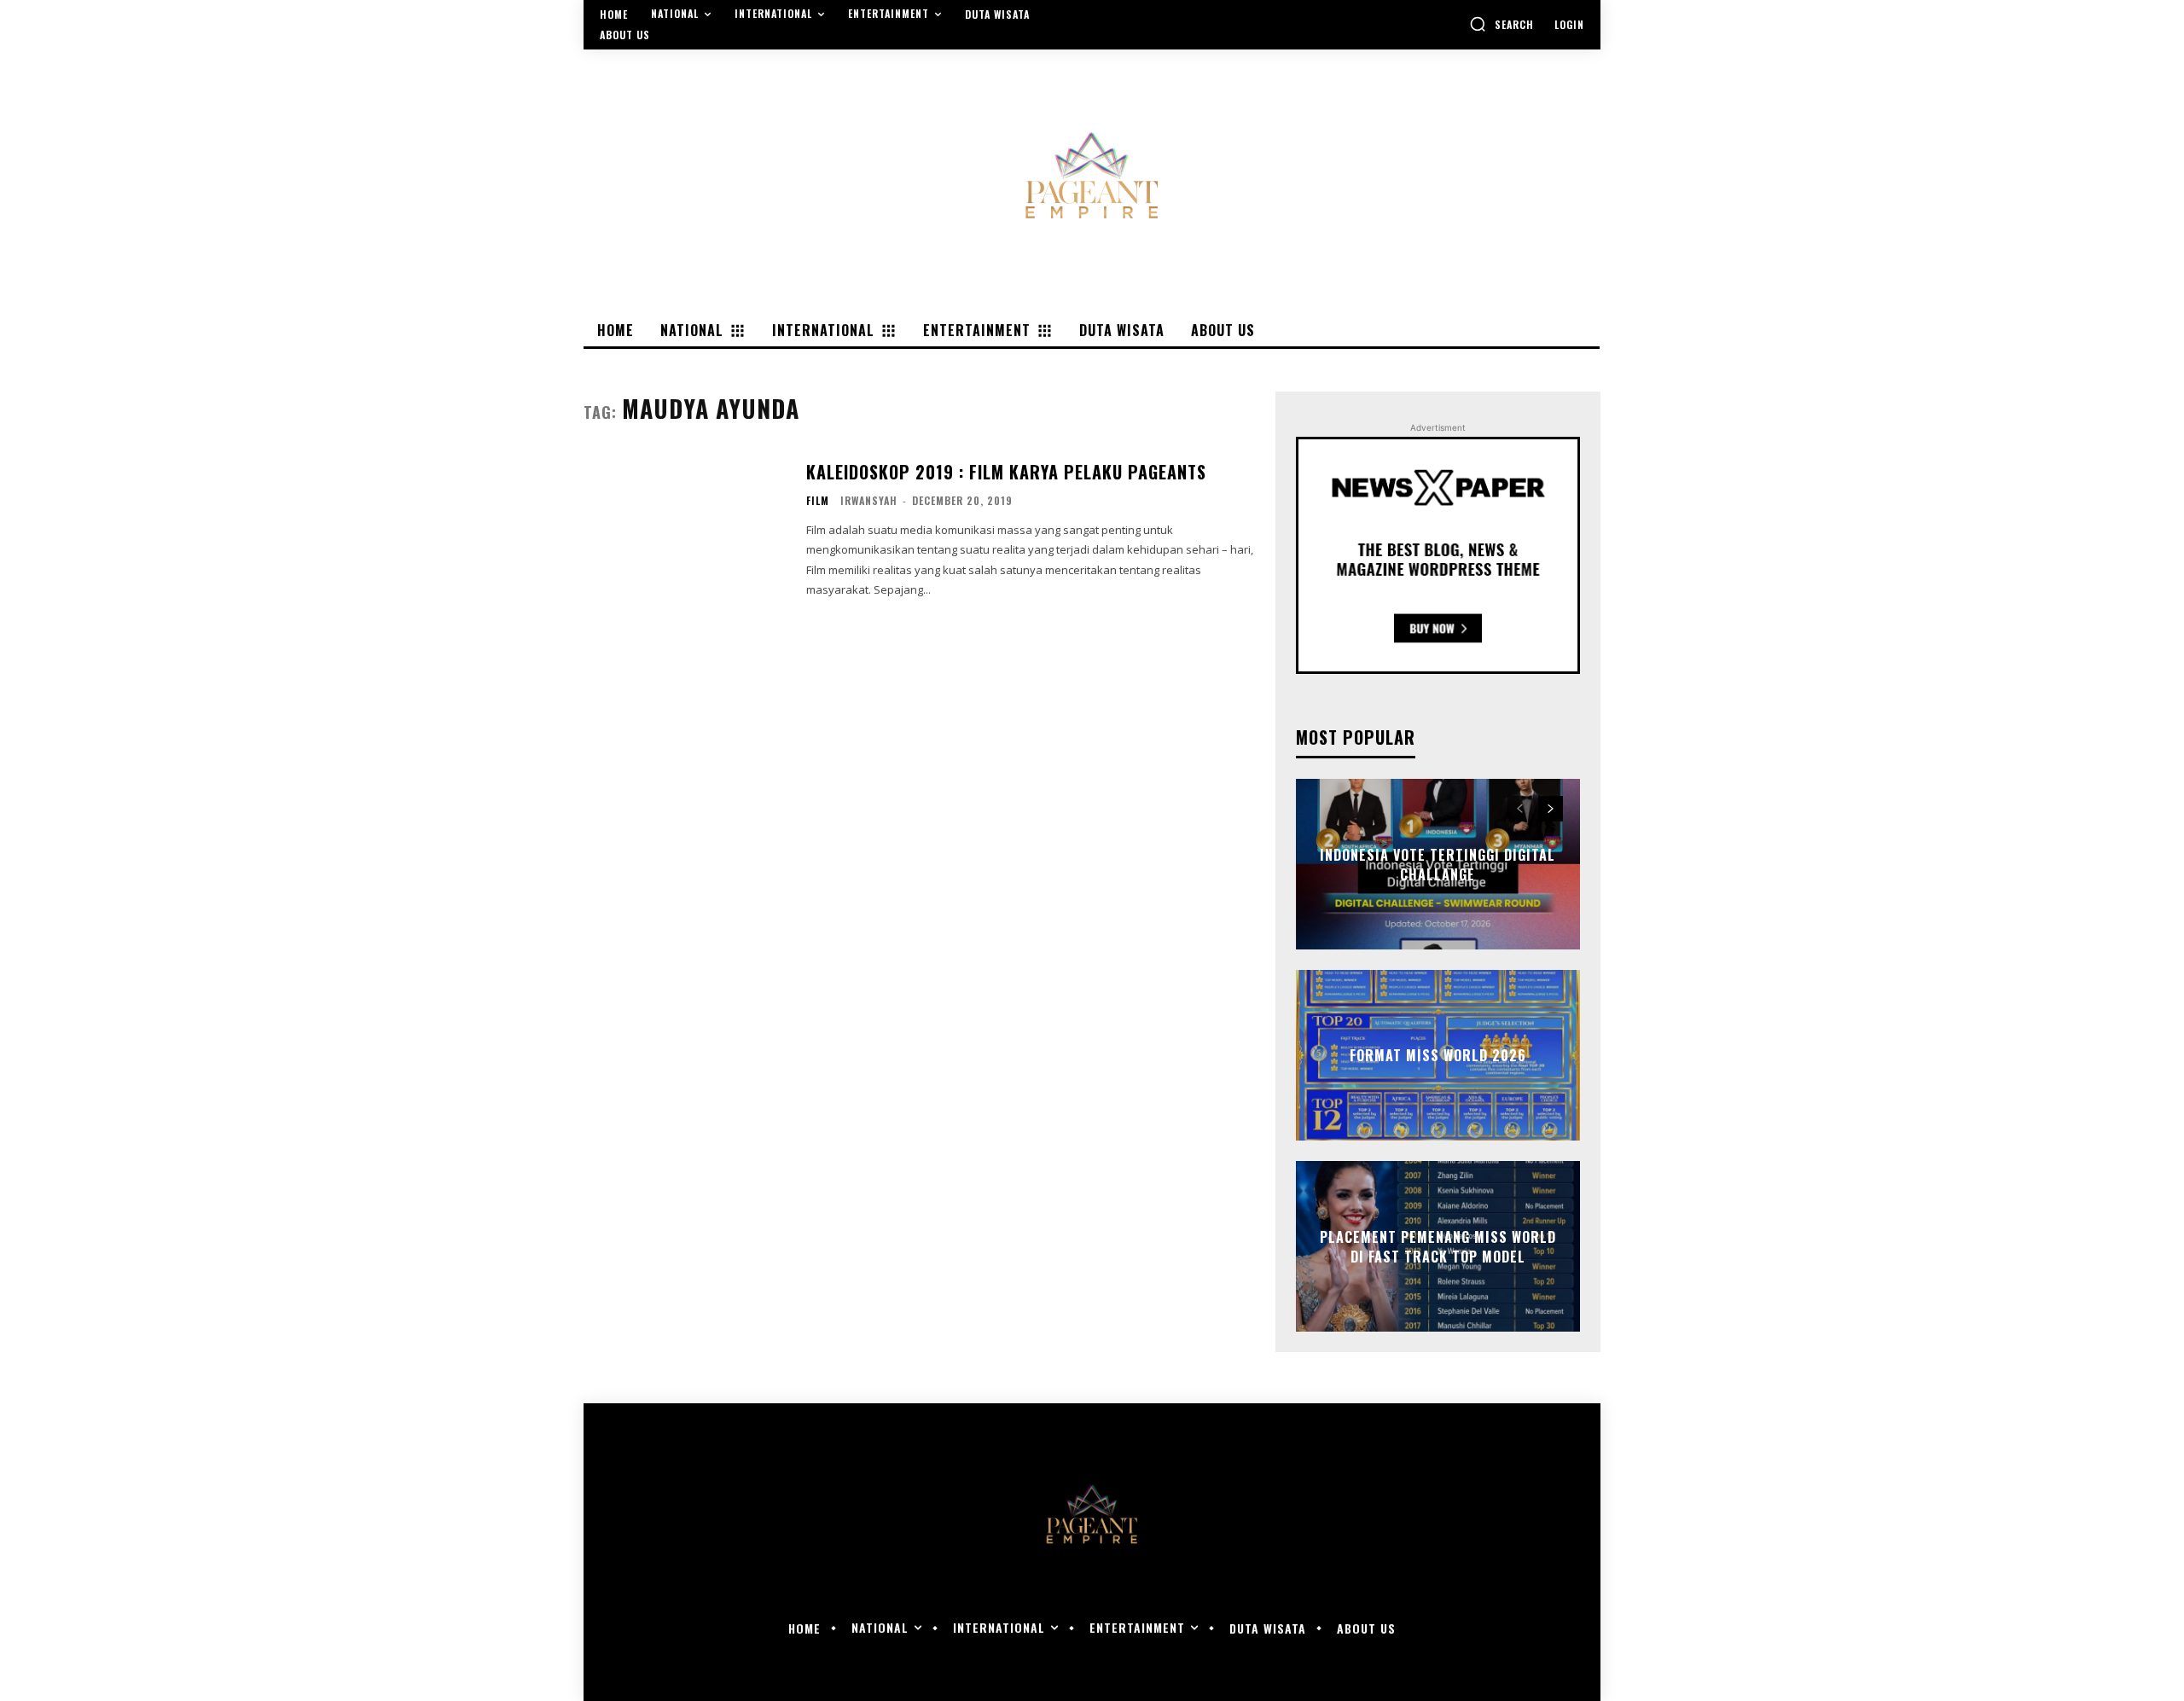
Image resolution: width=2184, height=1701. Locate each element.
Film (818, 501)
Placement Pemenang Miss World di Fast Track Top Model (1438, 1246)
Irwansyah (869, 500)
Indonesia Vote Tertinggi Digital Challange (1438, 864)
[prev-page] (1520, 809)
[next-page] (1551, 809)
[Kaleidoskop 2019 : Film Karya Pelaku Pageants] (684, 530)
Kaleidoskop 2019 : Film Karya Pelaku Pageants (1006, 472)
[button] (1501, 24)
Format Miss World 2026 (1438, 1055)
